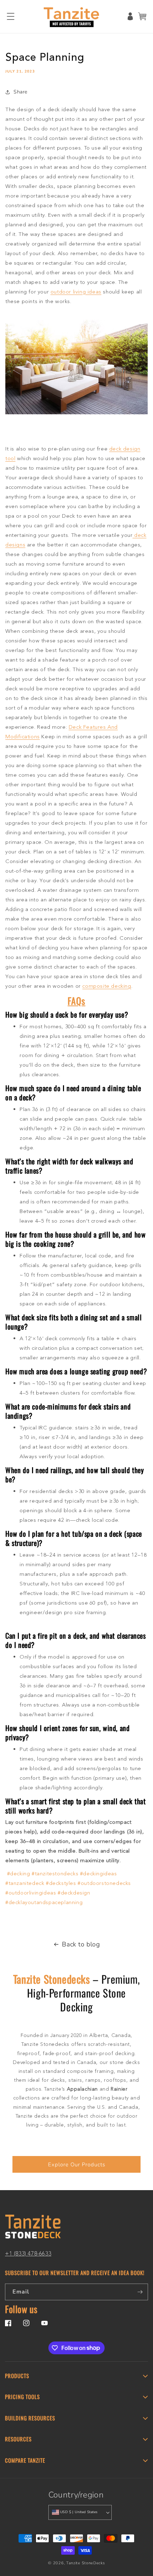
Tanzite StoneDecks (86, 2563)
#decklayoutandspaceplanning (44, 1903)
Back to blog (81, 1944)
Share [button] (20, 92)
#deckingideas (99, 1874)
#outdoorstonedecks (104, 1884)
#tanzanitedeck (25, 1884)
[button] (11, 16)
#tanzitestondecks (55, 1874)
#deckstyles (61, 1884)
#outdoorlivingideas (31, 1893)
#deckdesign (74, 1893)
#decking (19, 1874)
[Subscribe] (140, 2292)
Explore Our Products (77, 2165)
